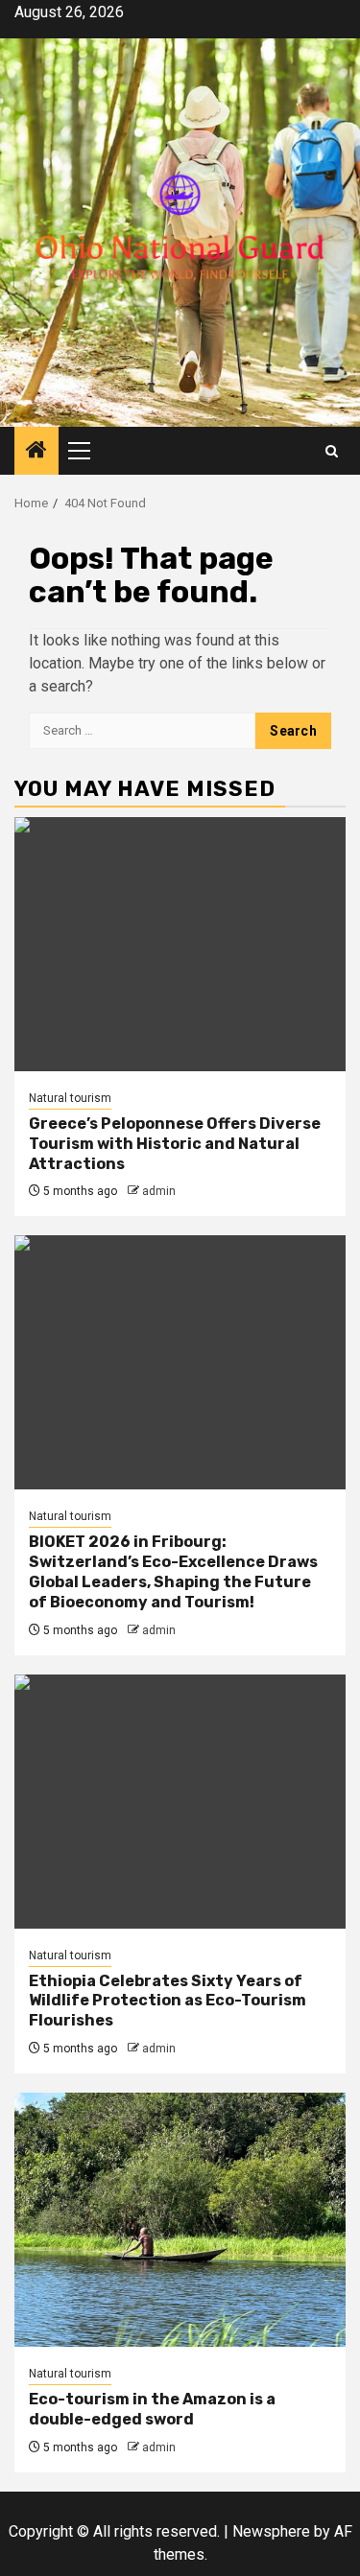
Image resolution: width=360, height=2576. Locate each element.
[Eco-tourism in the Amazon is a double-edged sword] (180, 2220)
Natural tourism (70, 1098)
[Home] (36, 452)
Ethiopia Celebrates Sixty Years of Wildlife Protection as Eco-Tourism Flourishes (168, 2001)
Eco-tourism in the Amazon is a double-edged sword (152, 2409)
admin (159, 1191)
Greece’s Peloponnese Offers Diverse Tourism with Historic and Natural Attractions (175, 1144)
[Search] (332, 451)
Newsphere (271, 2531)
